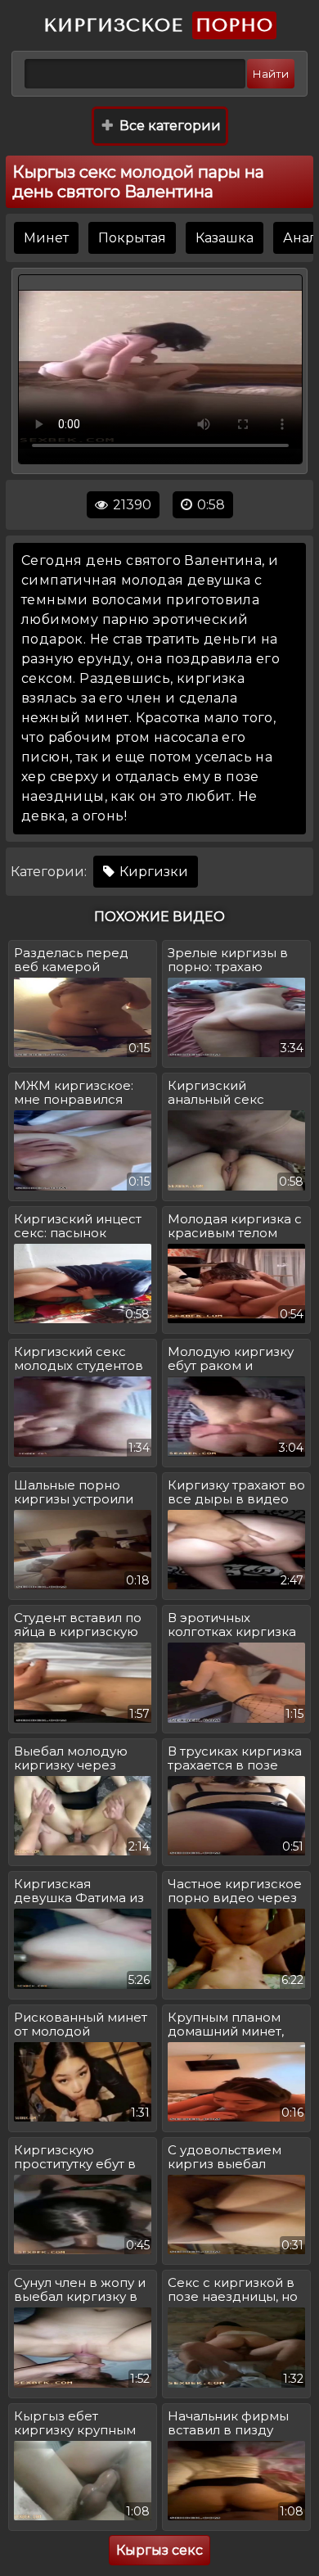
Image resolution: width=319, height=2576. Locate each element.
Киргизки (152, 872)
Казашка (225, 238)
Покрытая (132, 238)
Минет (46, 238)
